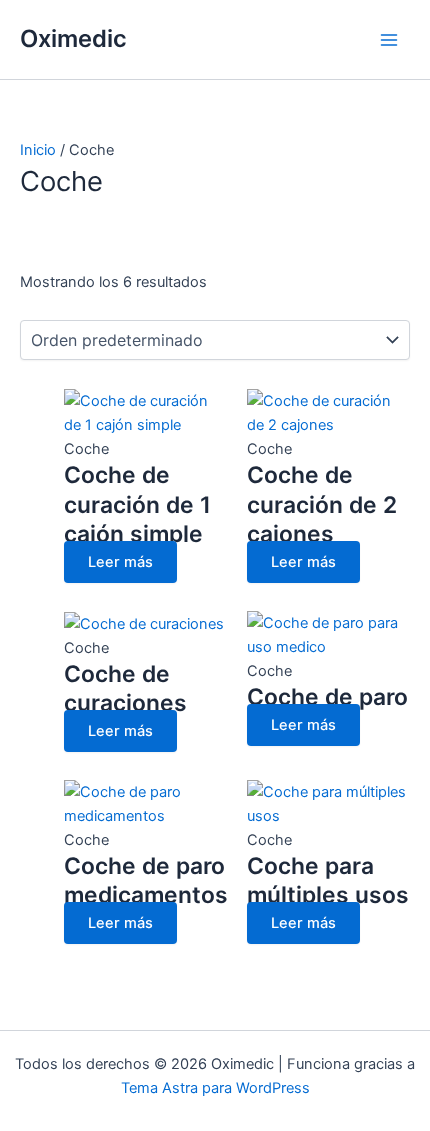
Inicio (38, 150)
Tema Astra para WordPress (215, 1088)
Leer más (120, 562)
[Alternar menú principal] (389, 40)
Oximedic (73, 38)
